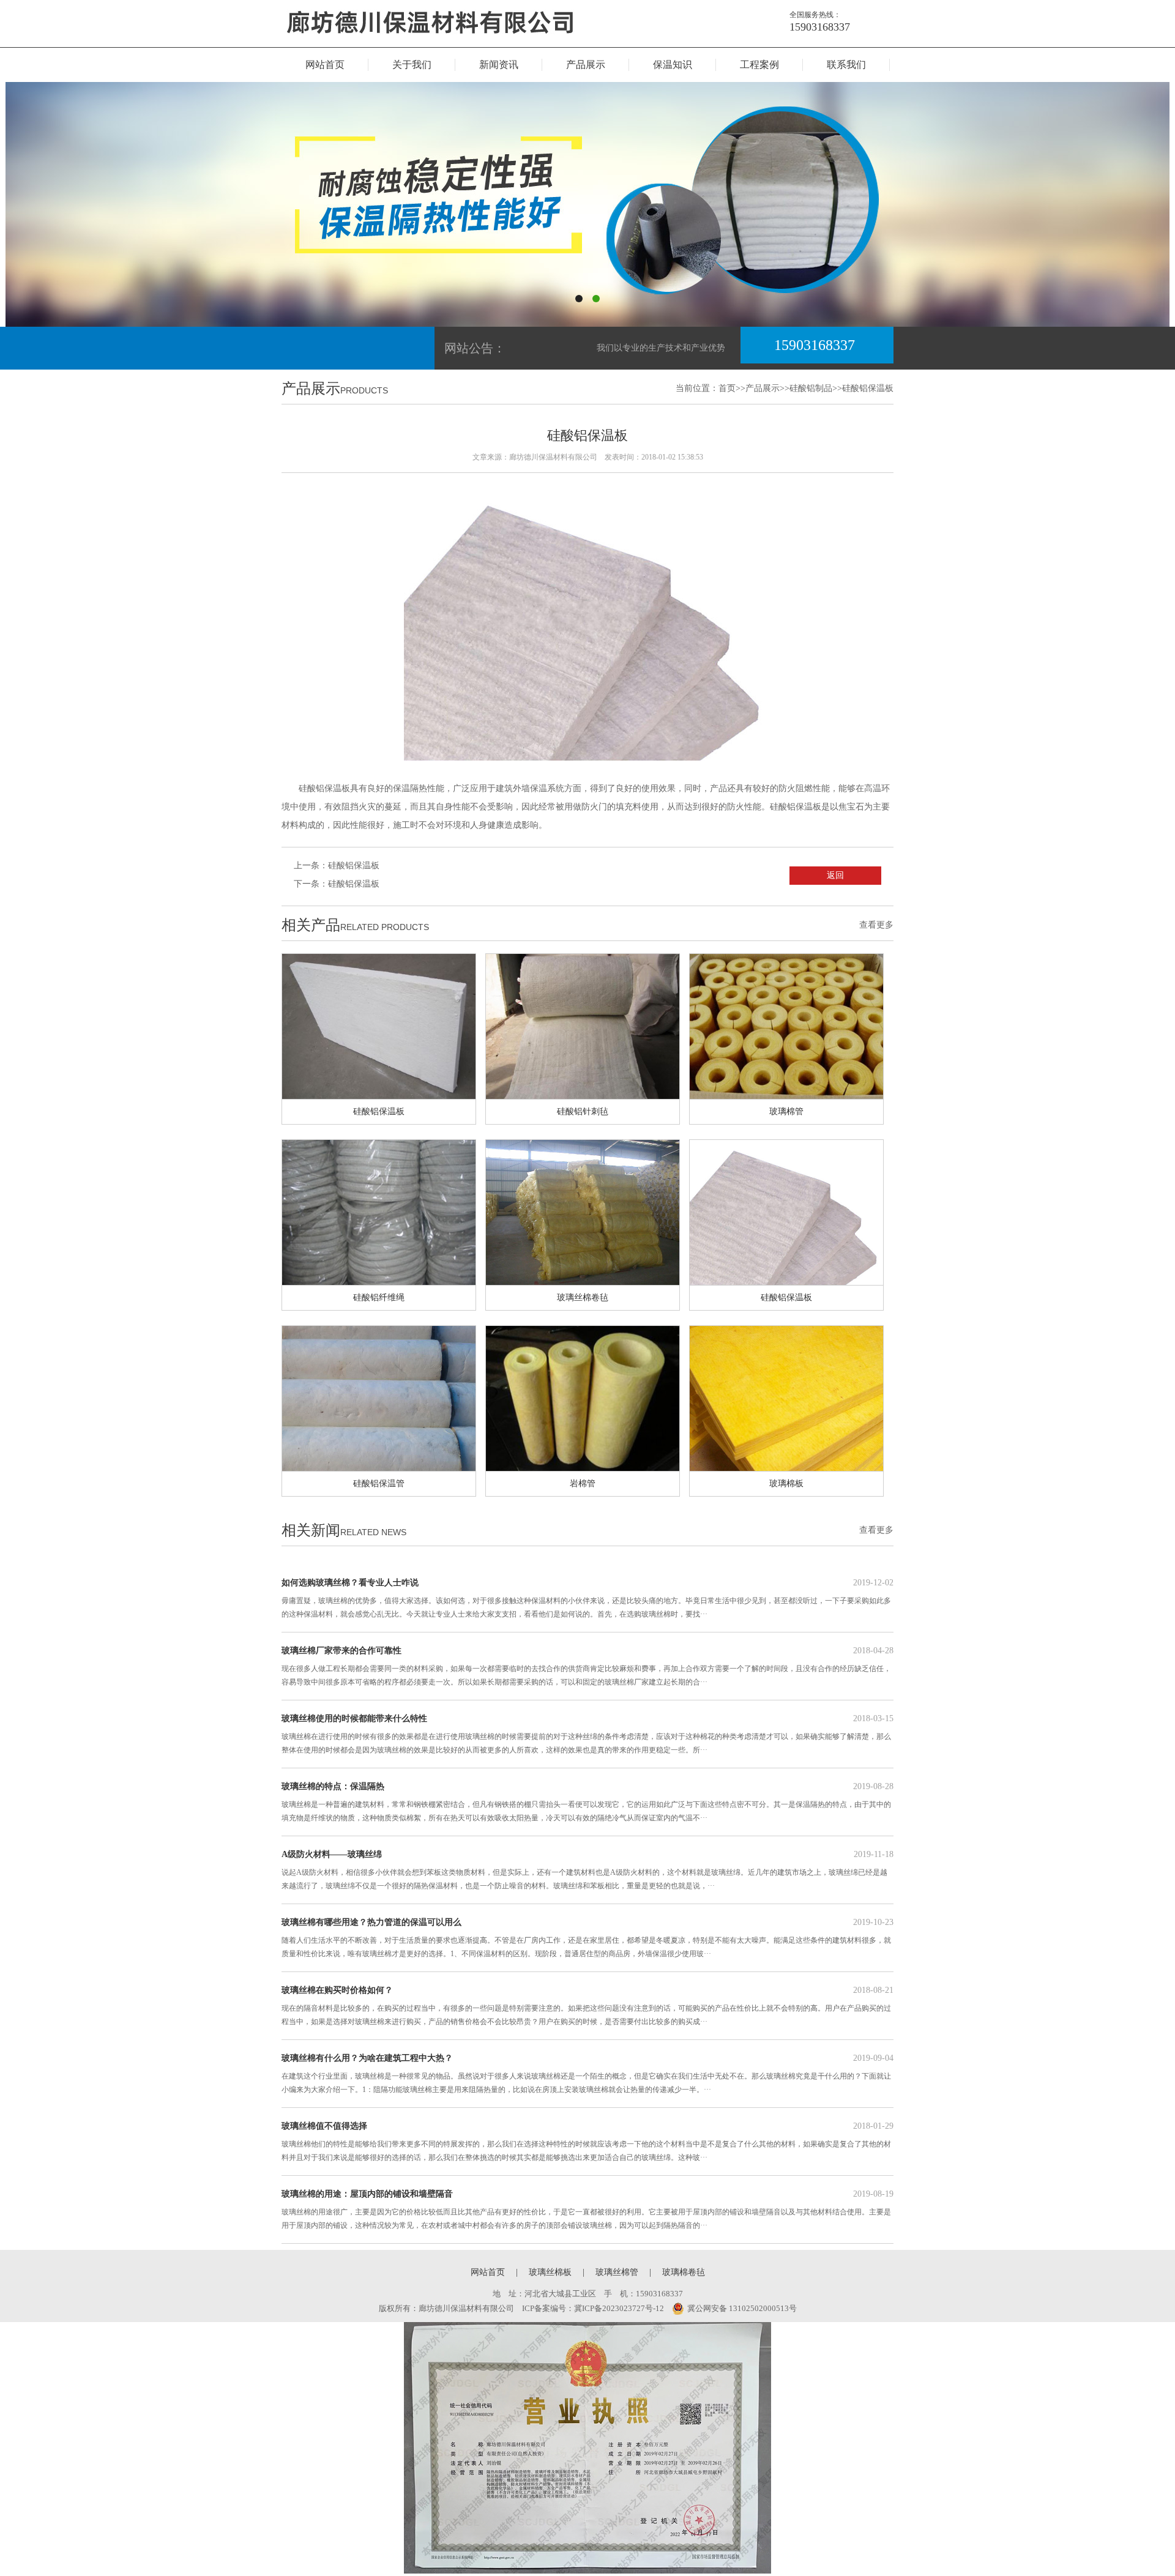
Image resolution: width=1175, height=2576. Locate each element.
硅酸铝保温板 (868, 388)
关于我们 (412, 65)
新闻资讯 (499, 65)
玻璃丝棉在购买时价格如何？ (587, 2006)
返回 (835, 875)
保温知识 (673, 65)
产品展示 (586, 65)
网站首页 (325, 65)
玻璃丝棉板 (550, 2272)
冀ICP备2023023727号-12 (619, 2308)
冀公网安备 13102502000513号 (742, 2308)
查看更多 (876, 925)
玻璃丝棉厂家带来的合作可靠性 (587, 1666)
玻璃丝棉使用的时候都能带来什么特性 (587, 1734)
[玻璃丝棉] (450, 44)
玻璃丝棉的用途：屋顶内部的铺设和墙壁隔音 (587, 2209)
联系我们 (846, 65)
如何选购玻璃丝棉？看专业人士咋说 (587, 1598)
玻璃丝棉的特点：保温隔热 (587, 1802)
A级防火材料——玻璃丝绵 (587, 1870)
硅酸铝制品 (811, 388)
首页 (727, 388)
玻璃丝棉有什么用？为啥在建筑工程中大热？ (587, 2074)
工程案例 (759, 65)
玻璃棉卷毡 (684, 2272)
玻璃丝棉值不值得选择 (587, 2142)
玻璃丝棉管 (617, 2272)
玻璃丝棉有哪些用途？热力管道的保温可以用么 (587, 1938)
